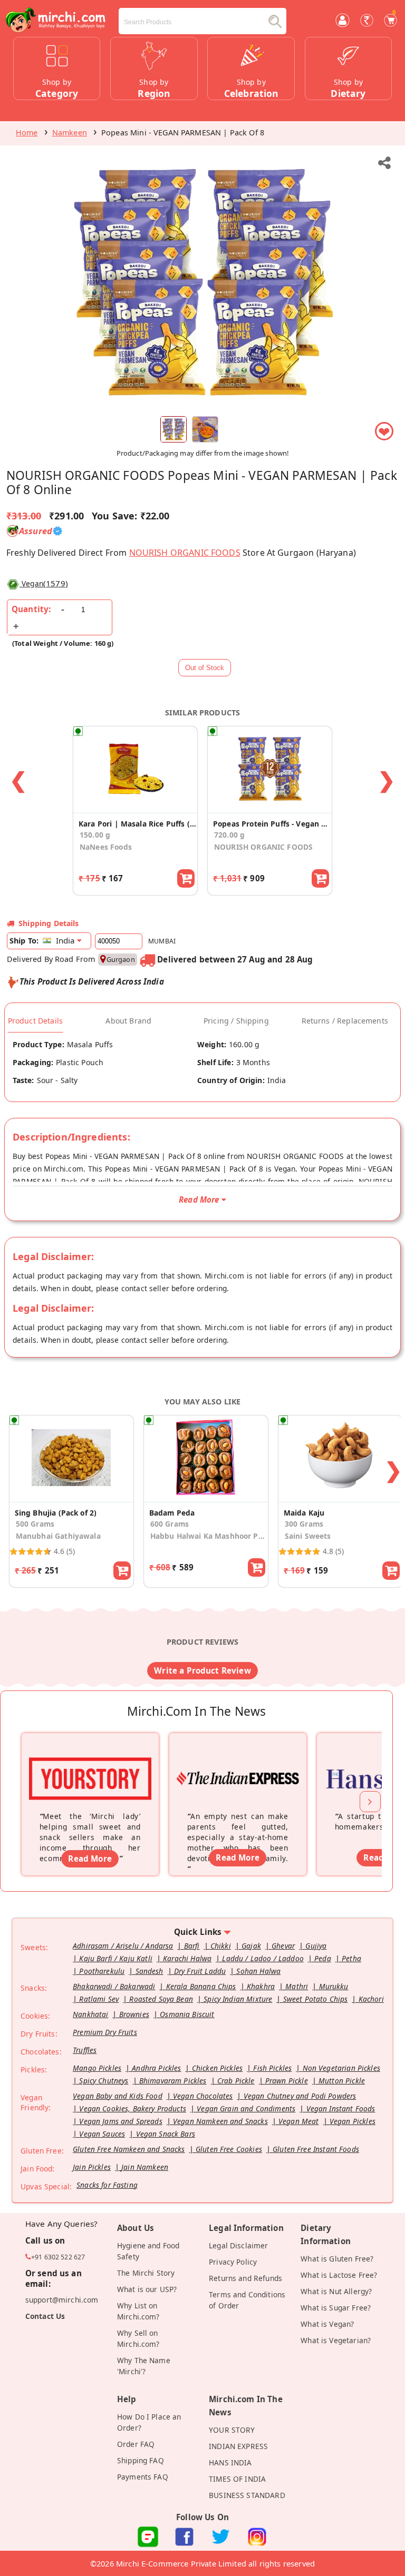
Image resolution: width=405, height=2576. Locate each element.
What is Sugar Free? (336, 2308)
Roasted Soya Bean (161, 1999)
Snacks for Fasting (107, 2185)
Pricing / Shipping (236, 1021)
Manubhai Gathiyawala (58, 1536)
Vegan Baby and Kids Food (118, 2096)
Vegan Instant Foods (341, 2108)
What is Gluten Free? (337, 2259)
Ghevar (283, 1946)
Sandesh (150, 1971)
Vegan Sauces (102, 2134)
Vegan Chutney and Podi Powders (300, 2096)
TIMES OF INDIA (237, 2479)
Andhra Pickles (156, 2068)
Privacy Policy (233, 2262)
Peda (323, 1958)
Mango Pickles (97, 2068)
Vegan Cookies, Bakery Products (133, 2108)
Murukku (334, 1986)
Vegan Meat (299, 2121)
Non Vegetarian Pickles (341, 2068)
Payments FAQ (143, 2477)
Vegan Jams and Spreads (120, 2121)
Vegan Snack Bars (166, 2134)
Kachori (371, 1999)
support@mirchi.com (62, 2300)
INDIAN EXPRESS (238, 2446)
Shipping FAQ (141, 2460)
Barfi (192, 1946)
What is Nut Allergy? (336, 2291)
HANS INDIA (230, 2462)
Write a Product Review (202, 1670)
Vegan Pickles (353, 2121)
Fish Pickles (272, 2068)
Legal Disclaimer (238, 2245)
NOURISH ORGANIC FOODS (185, 553)
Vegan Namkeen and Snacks (220, 2121)
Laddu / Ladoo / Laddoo (263, 1958)
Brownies (134, 2014)
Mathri (297, 1986)
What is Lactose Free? (339, 2275)
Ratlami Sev (99, 1999)
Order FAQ (136, 2444)
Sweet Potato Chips (316, 1999)
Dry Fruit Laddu (200, 1971)
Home (27, 132)
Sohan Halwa (258, 1971)
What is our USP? (147, 2289)
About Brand (128, 1021)
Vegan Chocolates (203, 2096)
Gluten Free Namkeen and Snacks (129, 2149)
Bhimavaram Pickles (173, 2081)
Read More (90, 1859)
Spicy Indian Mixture (238, 1999)
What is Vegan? (327, 2324)
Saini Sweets (308, 1536)
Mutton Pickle (342, 2081)
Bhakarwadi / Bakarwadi (114, 1986)
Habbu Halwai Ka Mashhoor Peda (209, 1536)
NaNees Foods (106, 847)
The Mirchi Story (146, 2273)
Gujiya (316, 1946)
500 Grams (35, 1524)
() (45, 583)
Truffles (85, 2050)
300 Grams (304, 1524)
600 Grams (170, 1524)
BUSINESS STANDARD (247, 2495)
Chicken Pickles (217, 2068)
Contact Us (45, 2316)
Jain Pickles (92, 2167)
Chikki (221, 1946)
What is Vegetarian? (336, 2340)
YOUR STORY (232, 2430)
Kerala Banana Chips (201, 1986)
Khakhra (261, 1986)
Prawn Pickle (287, 2081)
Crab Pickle (236, 2081)
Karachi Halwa (187, 1958)
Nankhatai (90, 2014)
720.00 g (229, 835)
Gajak (251, 1946)
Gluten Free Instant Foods (316, 2149)
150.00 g (95, 835)
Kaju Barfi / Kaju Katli (116, 1958)
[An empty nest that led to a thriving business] (238, 1765)
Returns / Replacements (345, 1021)
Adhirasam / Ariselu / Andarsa (123, 1946)
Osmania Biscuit (187, 2014)
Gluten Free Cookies (229, 2149)
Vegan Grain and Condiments (246, 2108)
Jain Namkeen (145, 2167)
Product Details (35, 1021)
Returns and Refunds (245, 2278)
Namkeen (70, 132)
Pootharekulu (102, 1971)
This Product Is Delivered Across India (92, 981)
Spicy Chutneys (104, 2081)
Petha (351, 1958)
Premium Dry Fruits (105, 2032)
